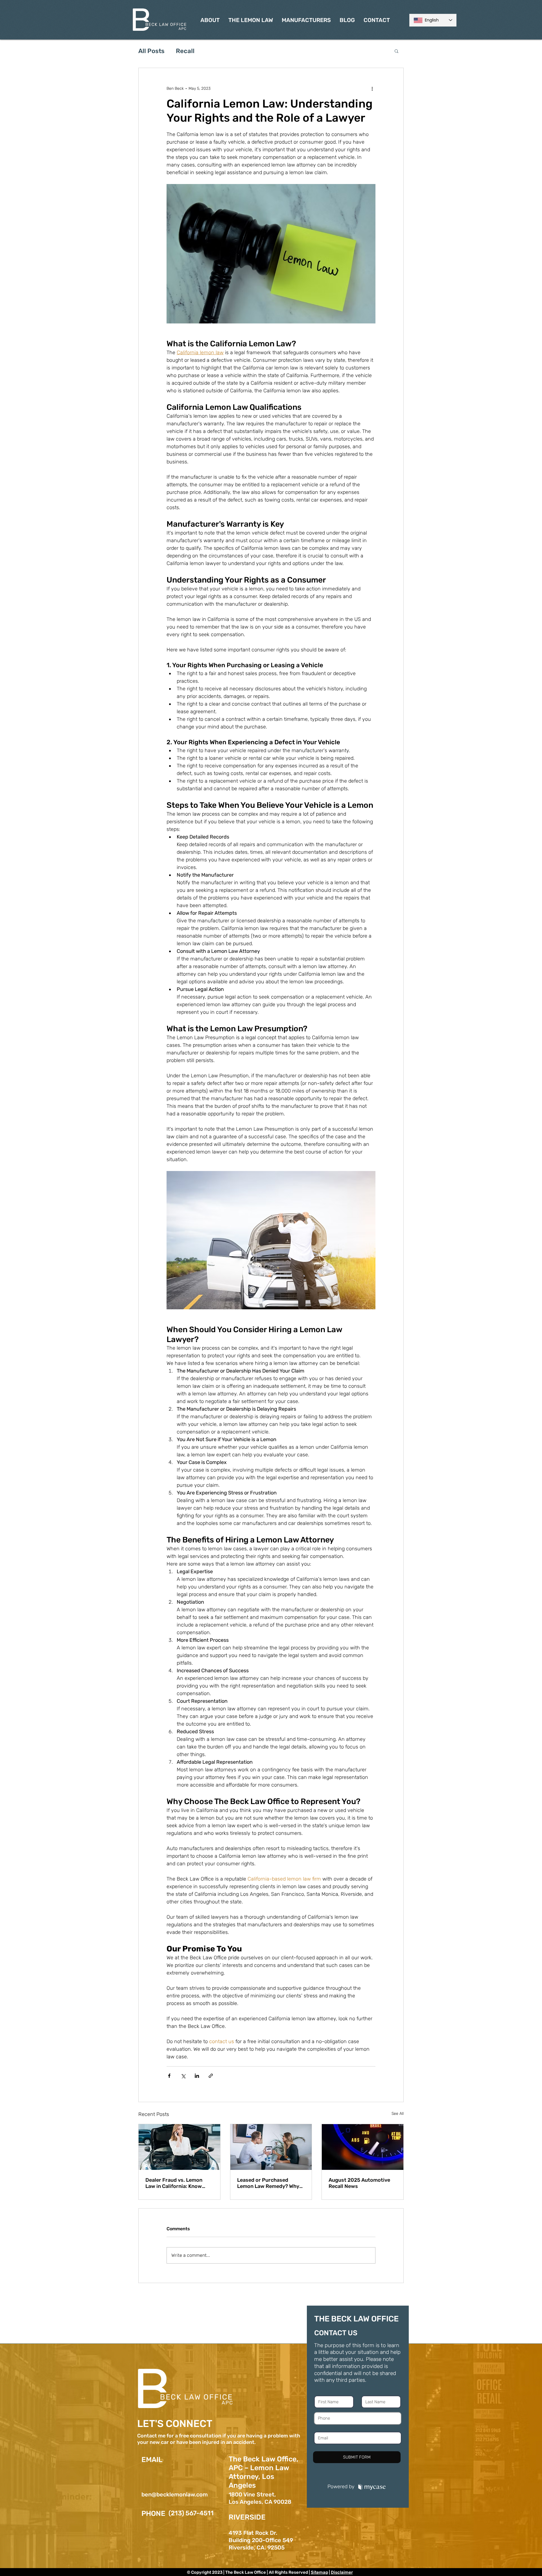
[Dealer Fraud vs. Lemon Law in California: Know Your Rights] (179, 2147)
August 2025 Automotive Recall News (359, 2183)
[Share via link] (211, 2076)
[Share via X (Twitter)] (183, 2076)
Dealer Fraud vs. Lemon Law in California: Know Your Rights (174, 2183)
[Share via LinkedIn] (197, 2076)
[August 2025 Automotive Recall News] (363, 2147)
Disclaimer (342, 2572)
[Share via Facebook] (169, 2076)
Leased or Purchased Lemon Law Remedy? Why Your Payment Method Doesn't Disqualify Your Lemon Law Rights (268, 2183)
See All (398, 2114)
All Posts (151, 51)
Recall (185, 51)
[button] (396, 51)
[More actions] (372, 88)
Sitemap (319, 2572)
